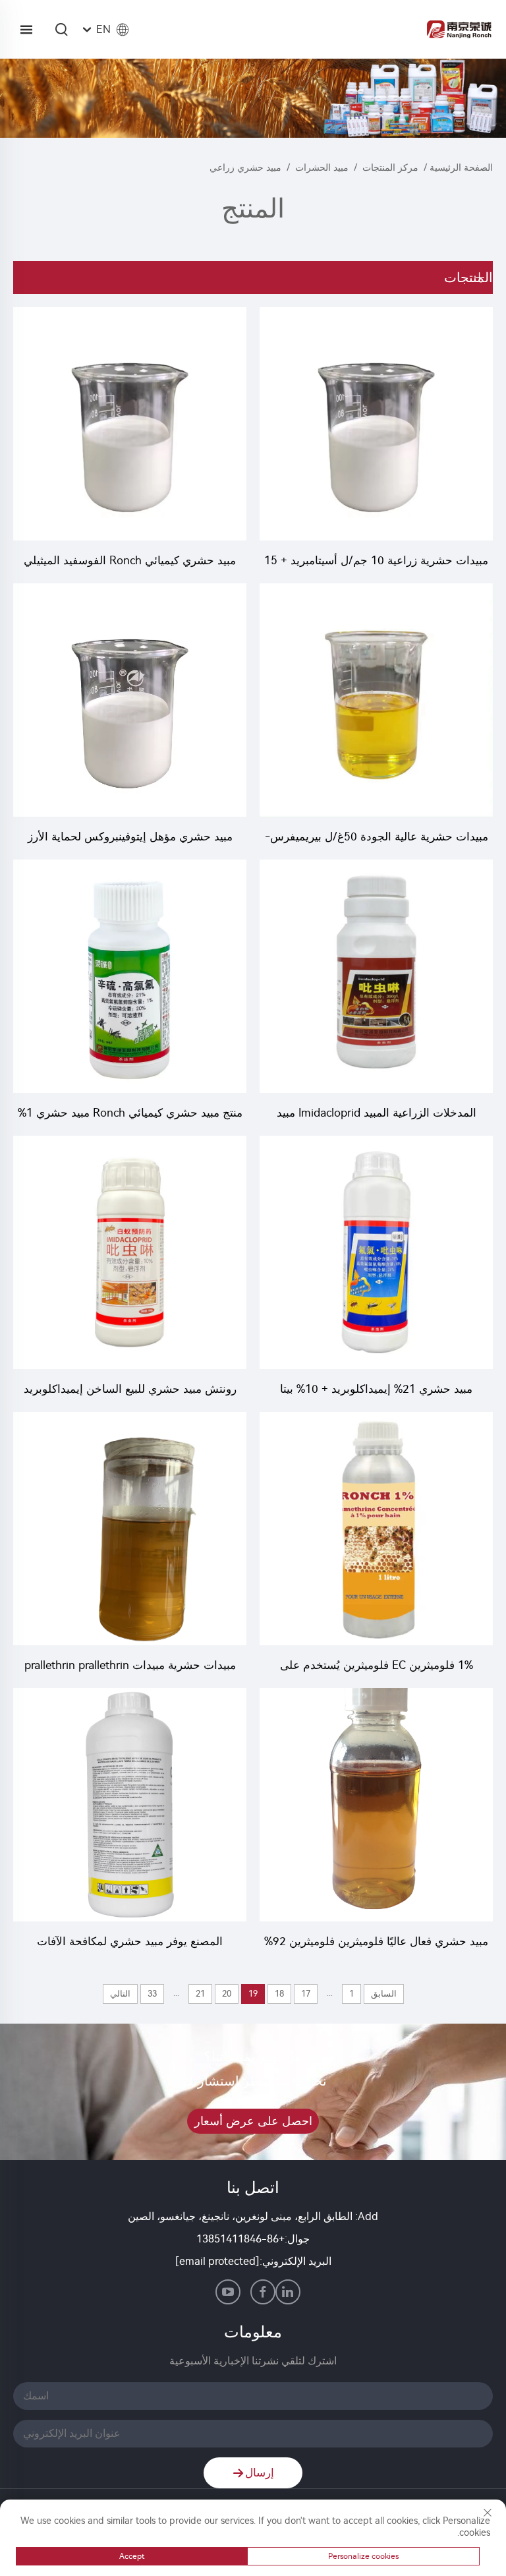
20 (227, 1994)
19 (253, 1994)
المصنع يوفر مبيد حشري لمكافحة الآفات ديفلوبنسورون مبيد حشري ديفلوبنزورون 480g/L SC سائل (130, 1943)
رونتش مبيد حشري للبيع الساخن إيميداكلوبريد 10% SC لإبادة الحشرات (130, 1390)
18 (279, 1994)
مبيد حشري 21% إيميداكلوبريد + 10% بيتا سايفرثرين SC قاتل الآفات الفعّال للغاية (376, 1390)
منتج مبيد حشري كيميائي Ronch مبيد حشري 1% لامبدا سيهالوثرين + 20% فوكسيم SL (130, 1114)
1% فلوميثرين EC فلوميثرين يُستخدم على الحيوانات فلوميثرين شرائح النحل (377, 1667)
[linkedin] (288, 2292)
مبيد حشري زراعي (245, 168)
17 (306, 1994)
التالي (120, 1994)
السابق (384, 1994)
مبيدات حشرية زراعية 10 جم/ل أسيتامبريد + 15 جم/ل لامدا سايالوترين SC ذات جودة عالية (376, 562)
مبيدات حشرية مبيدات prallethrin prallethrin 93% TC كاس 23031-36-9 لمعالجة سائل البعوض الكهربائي (130, 1667)
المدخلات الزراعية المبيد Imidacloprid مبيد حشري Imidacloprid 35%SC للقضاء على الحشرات (377, 1114)
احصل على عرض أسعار (253, 2121)
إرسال (260, 2473)
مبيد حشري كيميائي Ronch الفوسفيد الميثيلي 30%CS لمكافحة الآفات (130, 562)
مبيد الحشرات (322, 168)
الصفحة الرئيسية (461, 168)
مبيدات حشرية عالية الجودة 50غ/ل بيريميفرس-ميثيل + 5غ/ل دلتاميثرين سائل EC (377, 838)
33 (152, 1994)
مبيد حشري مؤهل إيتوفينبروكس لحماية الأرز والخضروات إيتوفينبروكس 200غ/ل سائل (130, 838)
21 (200, 1994)
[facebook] (263, 2292)
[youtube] (228, 2292)
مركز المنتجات (390, 168)
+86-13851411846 (240, 2239)
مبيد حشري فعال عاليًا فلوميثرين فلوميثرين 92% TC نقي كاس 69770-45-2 (376, 1943)
